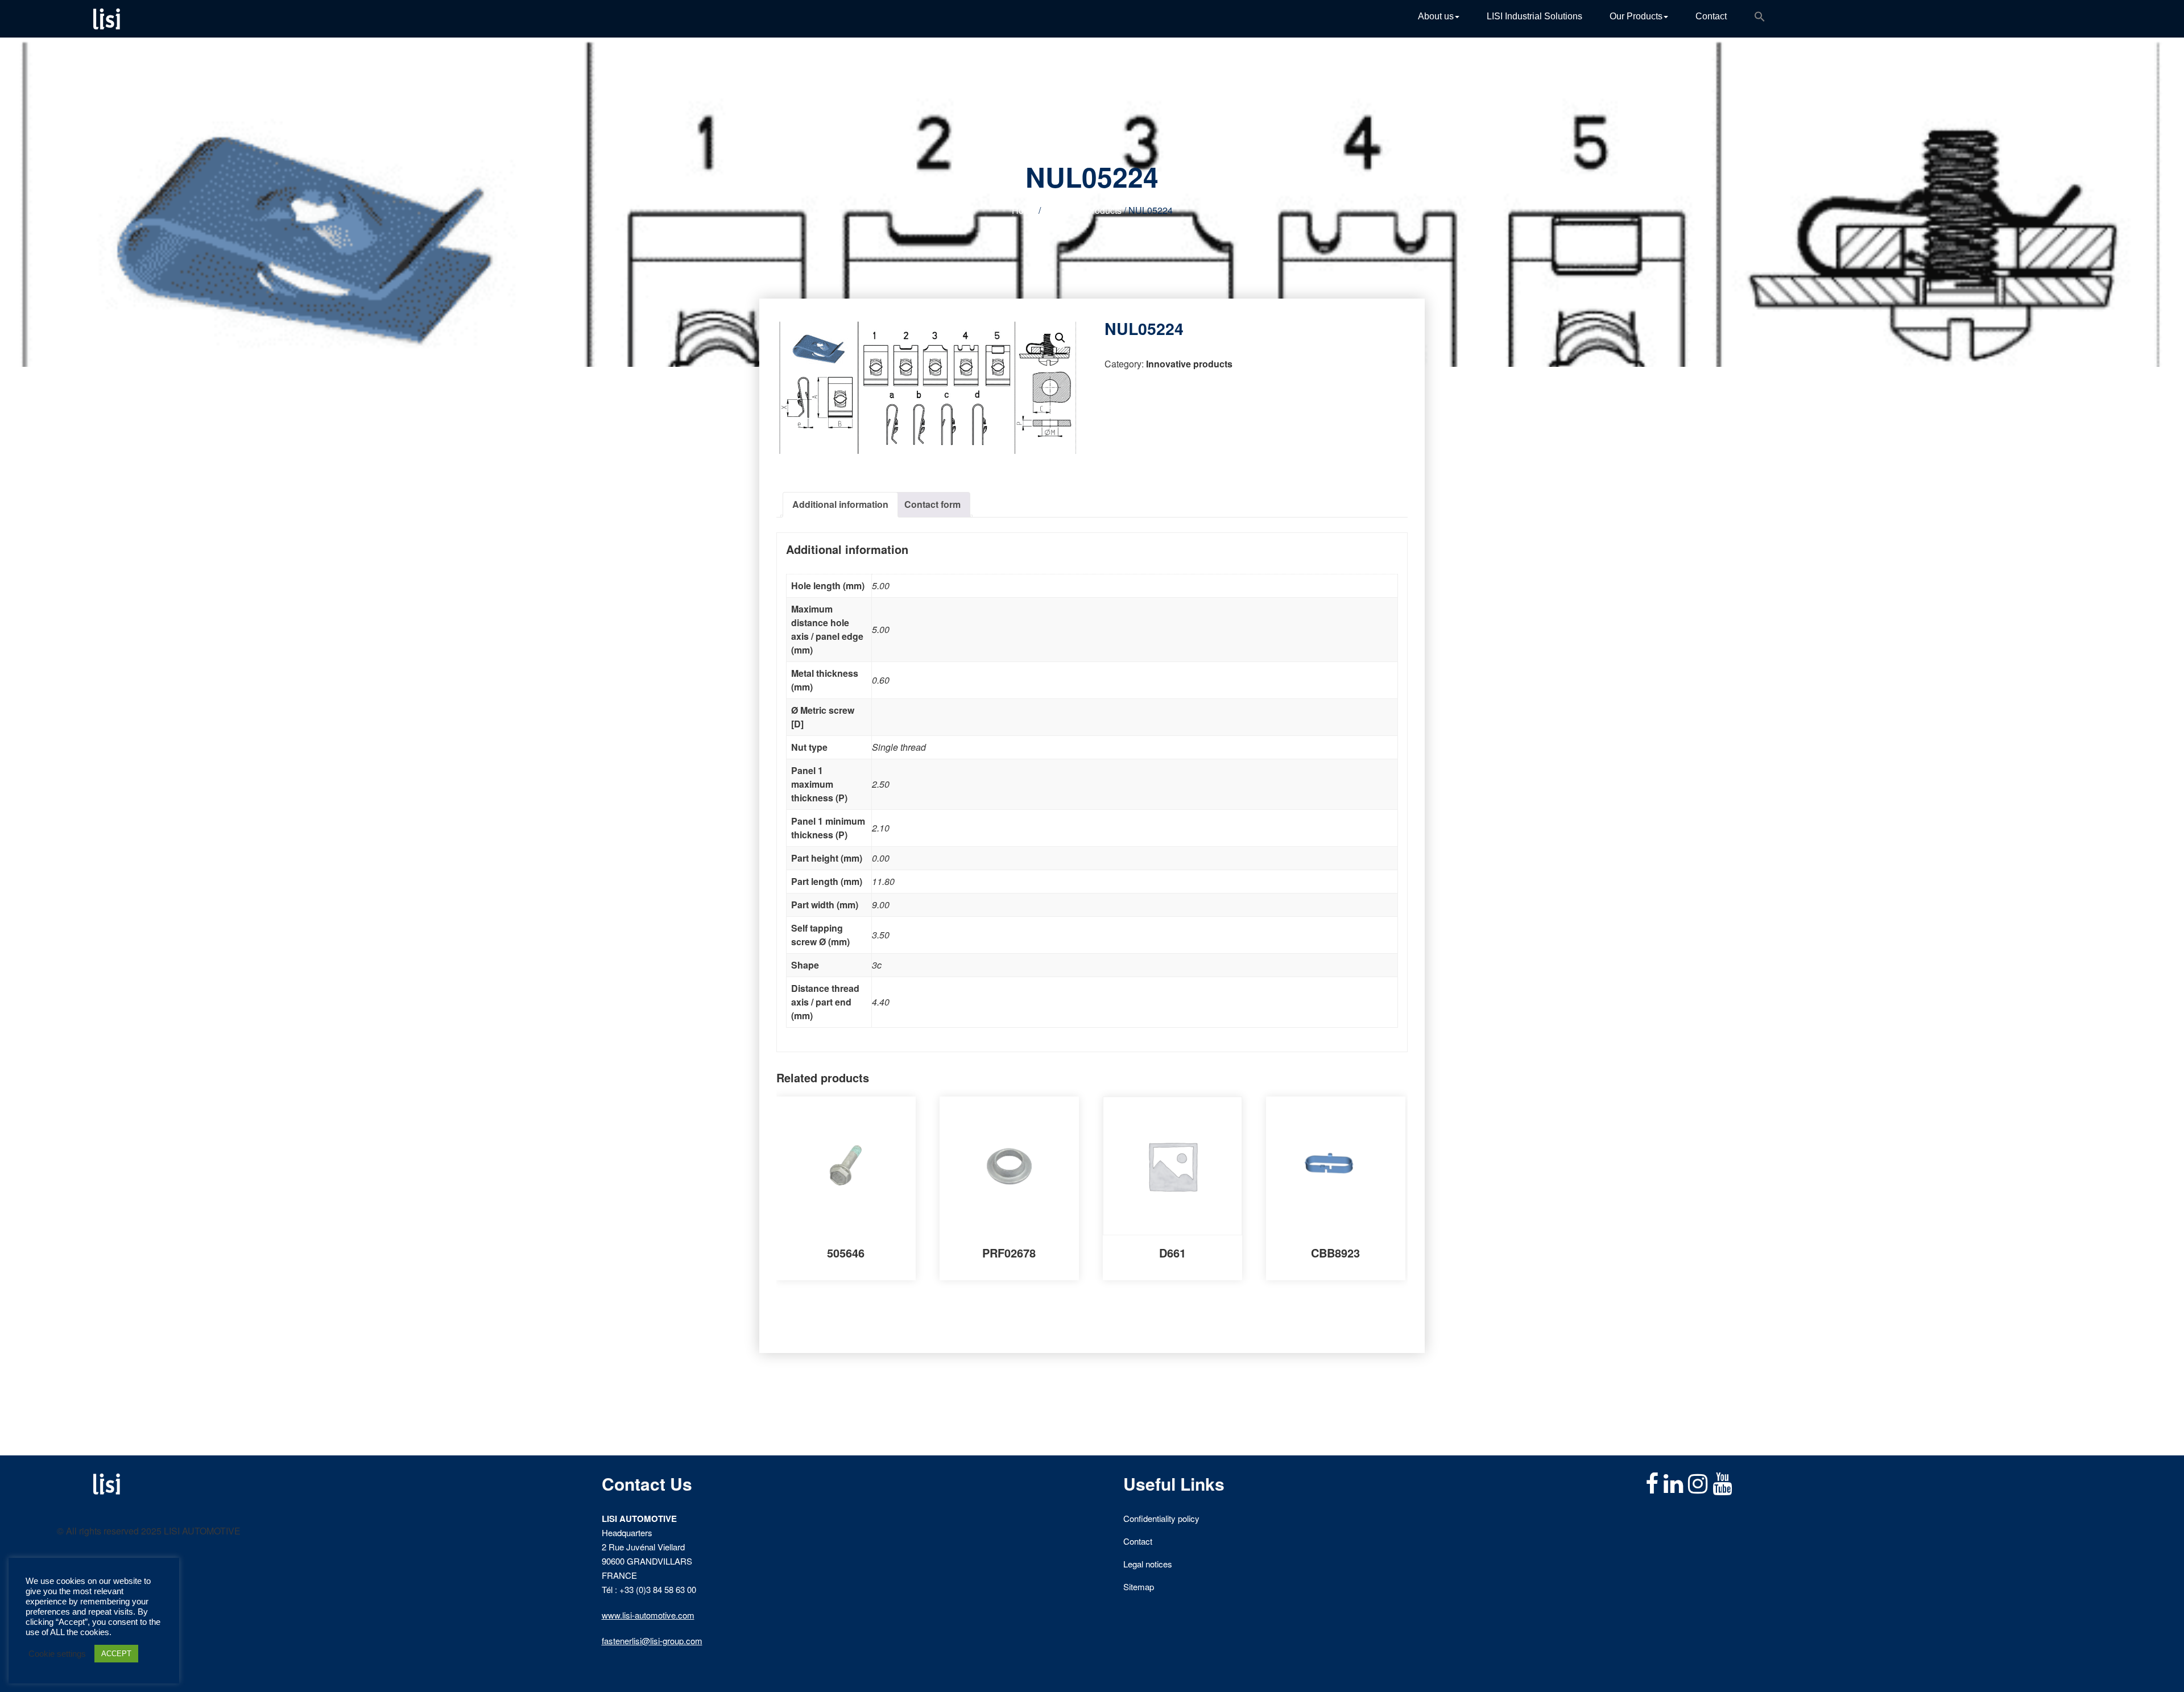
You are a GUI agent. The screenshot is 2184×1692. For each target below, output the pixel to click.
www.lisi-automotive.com (648, 1615)
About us (1436, 16)
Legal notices (1148, 1564)
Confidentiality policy (1161, 1518)
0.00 (881, 858)
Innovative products (1082, 210)
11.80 (883, 881)
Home (1024, 210)
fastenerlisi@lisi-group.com (652, 1641)
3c (877, 965)
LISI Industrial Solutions (1534, 16)
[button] (1760, 19)
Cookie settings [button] (57, 1654)
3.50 (881, 935)
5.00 (881, 586)
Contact (1711, 16)
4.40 (881, 1002)
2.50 (881, 784)
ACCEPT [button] (116, 1654)
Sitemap (1139, 1586)
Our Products (1636, 16)
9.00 (881, 905)
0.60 (881, 680)
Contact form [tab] (932, 504)
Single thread (899, 747)
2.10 (881, 828)
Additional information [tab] (840, 504)
